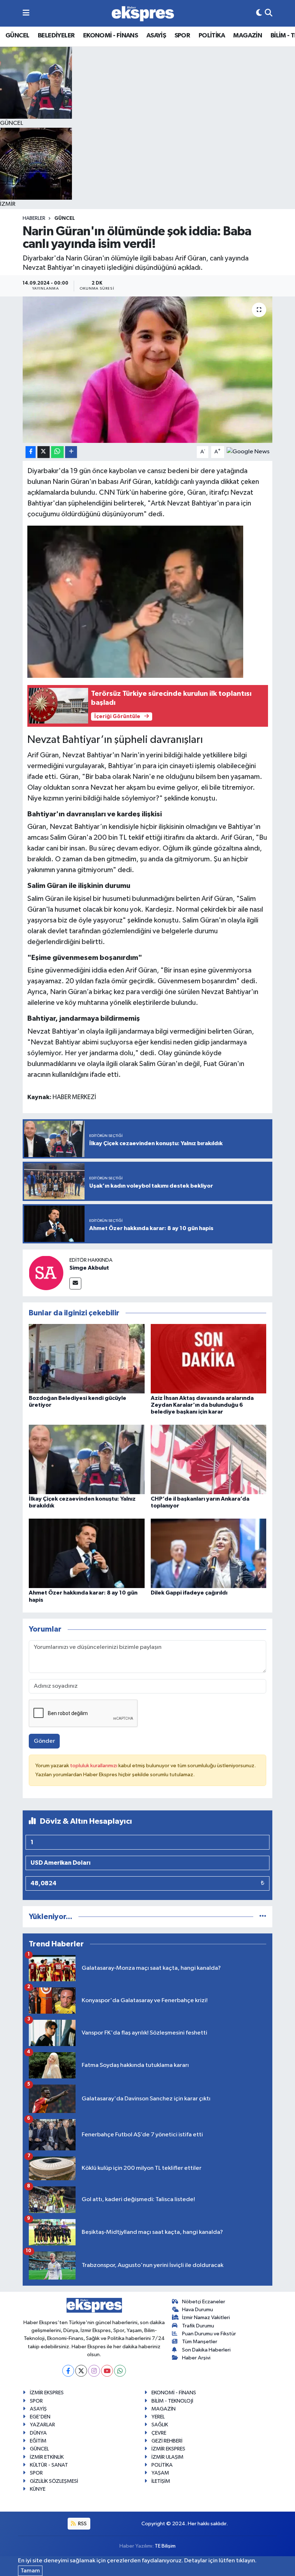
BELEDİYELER (56, 36)
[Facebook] (68, 2371)
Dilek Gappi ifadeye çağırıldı (189, 1593)
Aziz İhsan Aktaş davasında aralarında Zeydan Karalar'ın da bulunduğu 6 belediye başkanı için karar (202, 1405)
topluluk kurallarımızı (94, 1766)
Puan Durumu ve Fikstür (209, 2334)
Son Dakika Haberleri (206, 2350)
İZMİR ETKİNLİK (47, 2457)
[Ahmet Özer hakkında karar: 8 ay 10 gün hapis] (87, 1553)
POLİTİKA (212, 36)
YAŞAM (160, 2473)
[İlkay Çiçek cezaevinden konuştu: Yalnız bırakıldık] (87, 1459)
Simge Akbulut (89, 1268)
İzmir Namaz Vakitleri (206, 2318)
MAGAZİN (248, 36)
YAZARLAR (42, 2425)
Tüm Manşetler (200, 2342)
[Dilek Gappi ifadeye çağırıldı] (209, 1553)
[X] (81, 2371)
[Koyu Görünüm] (259, 13)
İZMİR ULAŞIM (167, 2457)
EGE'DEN (40, 2417)
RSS (82, 2524)
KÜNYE (38, 2489)
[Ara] (269, 13)
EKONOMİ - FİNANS (110, 36)
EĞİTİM (38, 2441)
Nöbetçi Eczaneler (204, 2302)
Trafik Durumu (198, 2326)
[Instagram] (94, 2371)
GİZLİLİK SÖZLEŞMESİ (54, 2481)
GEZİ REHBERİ (167, 2441)
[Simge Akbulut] (46, 1273)
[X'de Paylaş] (44, 452)
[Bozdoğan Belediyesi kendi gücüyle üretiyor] (87, 1358)
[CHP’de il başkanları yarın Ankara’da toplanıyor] (209, 1459)
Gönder (44, 1741)
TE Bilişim (165, 2546)
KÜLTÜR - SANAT (49, 2465)
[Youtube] (107, 2371)
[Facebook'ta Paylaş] (31, 452)
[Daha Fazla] (71, 452)
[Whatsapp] (120, 2371)
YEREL (158, 2417)
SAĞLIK (160, 2425)
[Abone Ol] (248, 452)
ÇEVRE (159, 2433)
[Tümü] (263, 1917)
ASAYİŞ (156, 36)
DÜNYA (38, 2433)
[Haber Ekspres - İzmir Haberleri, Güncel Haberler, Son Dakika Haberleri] (143, 13)
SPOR (182, 36)
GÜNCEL (17, 36)
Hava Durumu (198, 2310)
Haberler (34, 218)
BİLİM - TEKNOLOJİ (172, 2401)
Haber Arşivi (196, 2358)
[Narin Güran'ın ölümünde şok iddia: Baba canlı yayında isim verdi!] (148, 370)
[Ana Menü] (26, 13)
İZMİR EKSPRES (47, 2393)
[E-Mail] (75, 1284)
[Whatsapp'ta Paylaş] (57, 452)
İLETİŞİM (161, 2481)
